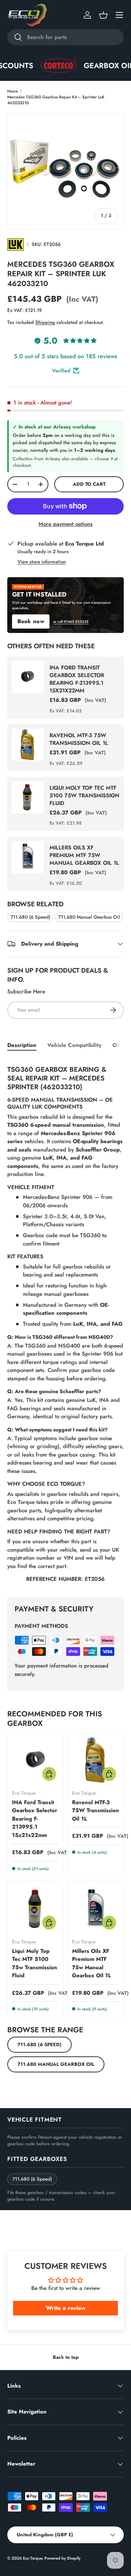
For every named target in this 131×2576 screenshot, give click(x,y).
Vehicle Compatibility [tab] (74, 1045)
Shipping (45, 322)
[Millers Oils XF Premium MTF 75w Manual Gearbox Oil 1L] (96, 1909)
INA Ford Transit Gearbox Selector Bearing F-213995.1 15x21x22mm (77, 679)
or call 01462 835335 (71, 622)
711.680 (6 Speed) (30, 917)
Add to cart (89, 484)
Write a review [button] (66, 2308)
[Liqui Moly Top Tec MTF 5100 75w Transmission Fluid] (35, 1909)
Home (13, 91)
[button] (103, 15)
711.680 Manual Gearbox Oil (89, 917)
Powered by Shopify (62, 2558)
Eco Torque (33, 2558)
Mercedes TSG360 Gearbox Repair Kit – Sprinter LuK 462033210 (56, 100)
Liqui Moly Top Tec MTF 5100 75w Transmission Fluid (84, 796)
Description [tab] (22, 1045)
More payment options (65, 524)
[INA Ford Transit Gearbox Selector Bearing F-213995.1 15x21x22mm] (35, 1760)
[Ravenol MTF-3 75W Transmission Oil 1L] (96, 1760)
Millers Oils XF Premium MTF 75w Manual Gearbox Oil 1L (84, 855)
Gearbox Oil (94, 66)
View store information (42, 562)
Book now (31, 621)
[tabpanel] (65, 1322)
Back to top (66, 2357)
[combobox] (65, 37)
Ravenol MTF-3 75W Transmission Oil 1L (79, 739)
